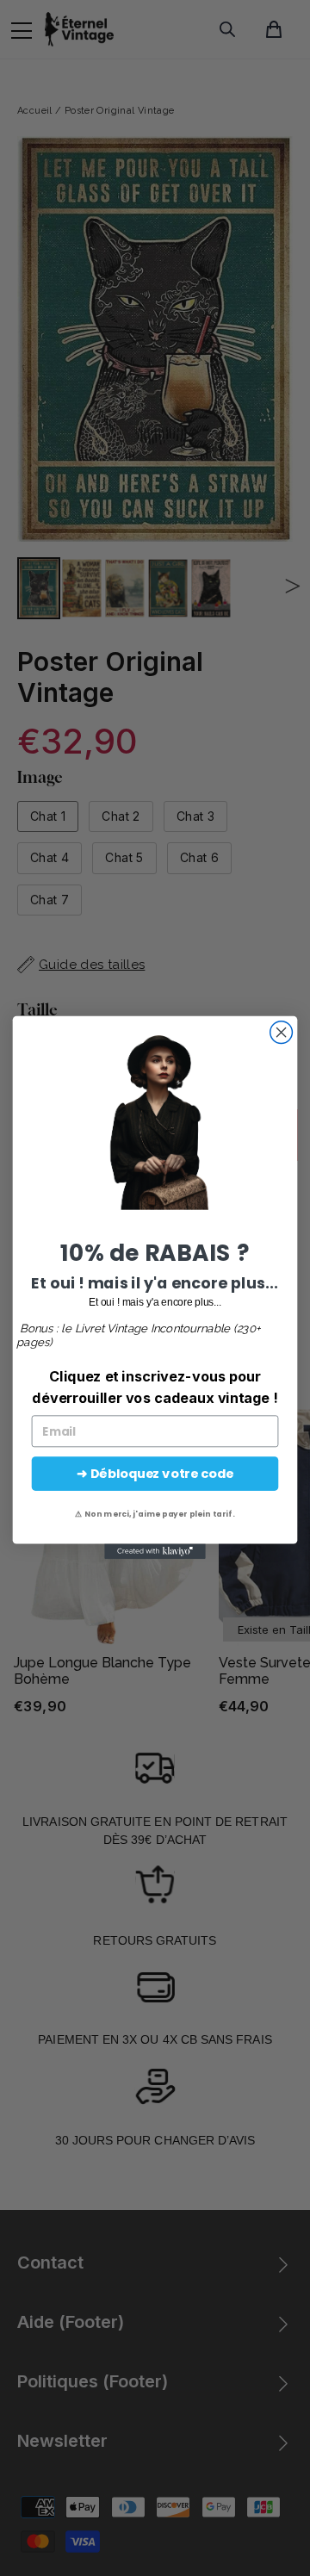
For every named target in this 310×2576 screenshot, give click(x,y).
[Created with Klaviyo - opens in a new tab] (155, 1552)
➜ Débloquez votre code (155, 1474)
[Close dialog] (282, 1033)
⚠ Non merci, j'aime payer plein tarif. (155, 1514)
